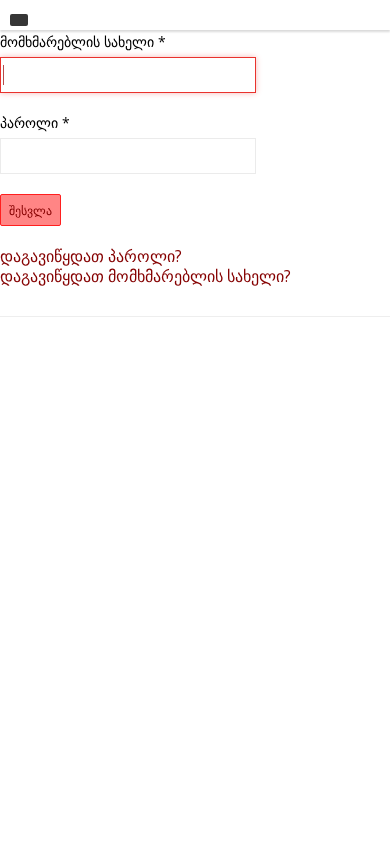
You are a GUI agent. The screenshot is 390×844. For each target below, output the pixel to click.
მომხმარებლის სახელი (83, 41)
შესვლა (30, 209)
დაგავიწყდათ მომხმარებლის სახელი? (145, 276)
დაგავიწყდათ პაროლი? (91, 256)
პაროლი (35, 122)
